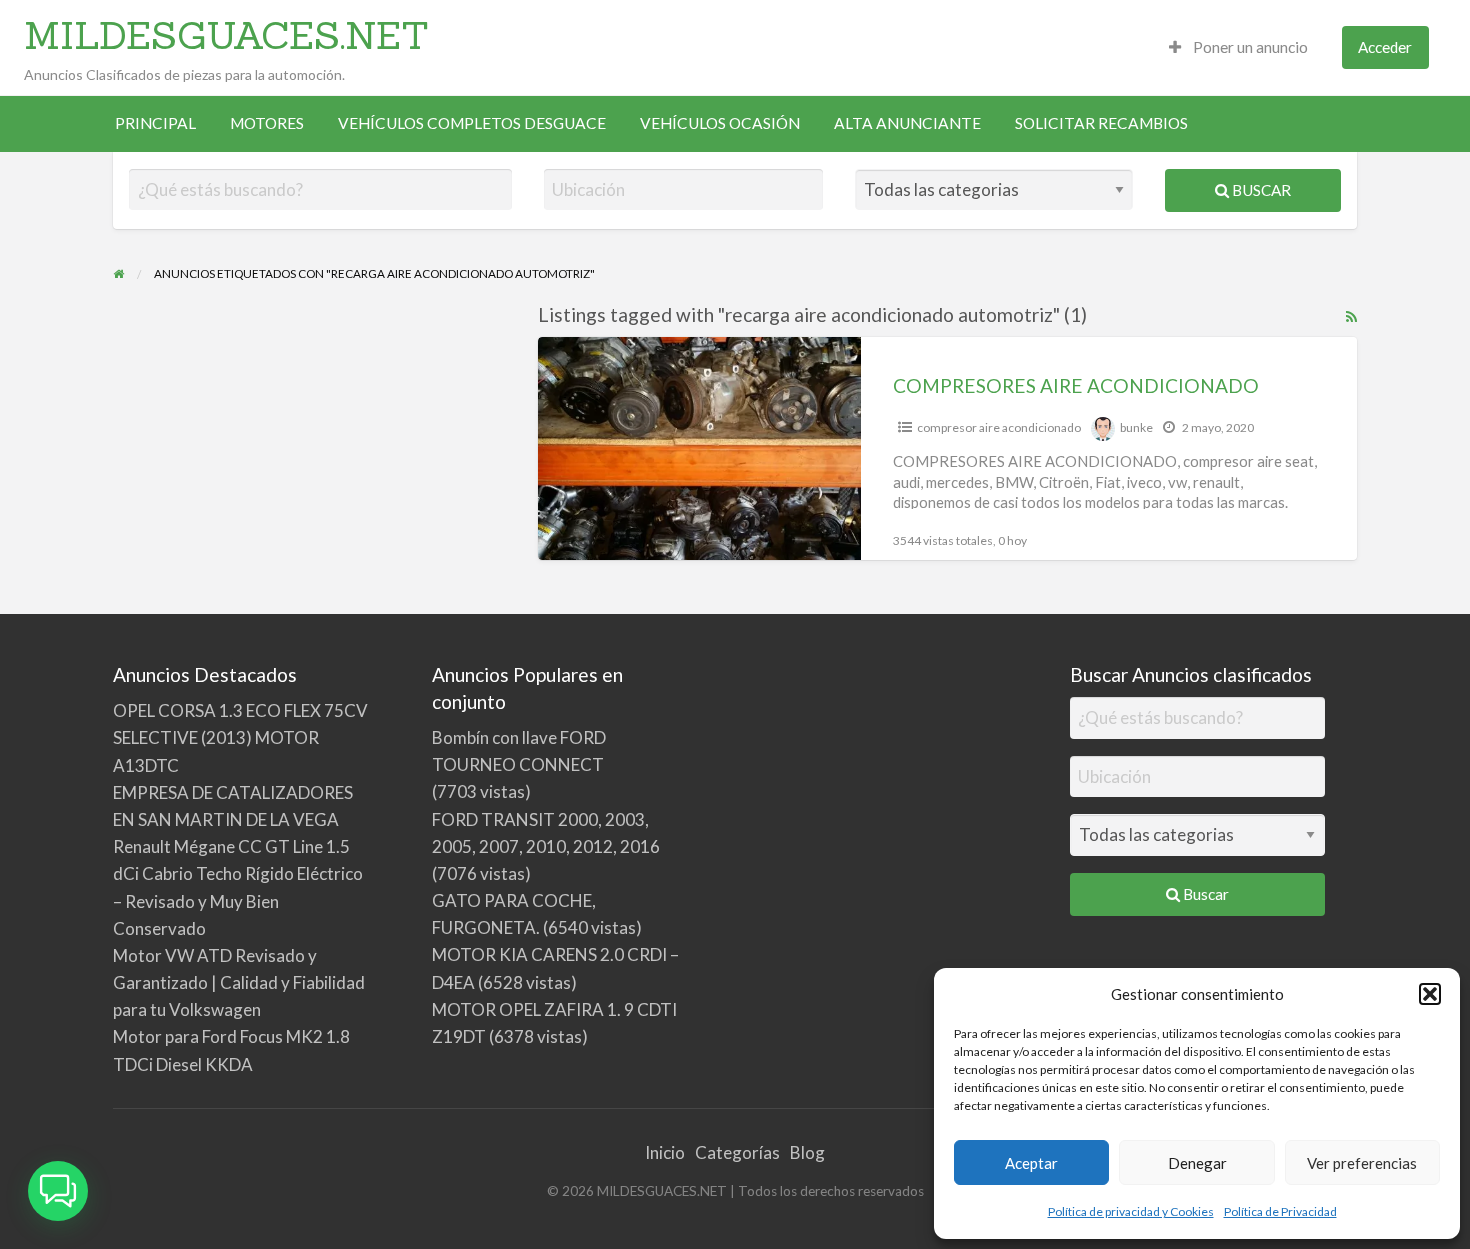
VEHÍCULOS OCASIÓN (720, 123)
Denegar (1197, 1163)
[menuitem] (1238, 47)
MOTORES (267, 123)
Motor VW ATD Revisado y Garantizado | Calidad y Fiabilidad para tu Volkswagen (239, 982)
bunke (1136, 427)
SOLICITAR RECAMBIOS (1101, 123)
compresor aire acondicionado (999, 427)
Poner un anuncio (1249, 47)
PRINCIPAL (155, 123)
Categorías (737, 1152)
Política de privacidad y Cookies (1131, 1211)
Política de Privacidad (1280, 1211)
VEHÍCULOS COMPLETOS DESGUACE (472, 123)
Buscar (1260, 190)
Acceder (1385, 47)
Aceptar (1031, 1163)
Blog (807, 1152)
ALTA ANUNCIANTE (907, 123)
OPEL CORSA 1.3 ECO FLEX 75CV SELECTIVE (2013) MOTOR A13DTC (240, 737)
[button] (1430, 994)
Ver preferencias (1362, 1163)
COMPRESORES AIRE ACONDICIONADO (1076, 385)
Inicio (665, 1152)
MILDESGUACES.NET (226, 35)
